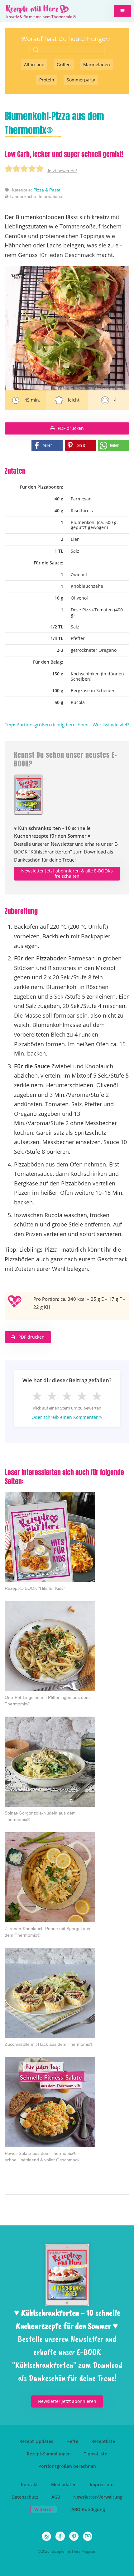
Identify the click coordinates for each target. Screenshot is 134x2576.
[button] (122, 11)
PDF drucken (71, 428)
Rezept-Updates (36, 2441)
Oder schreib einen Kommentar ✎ (67, 1417)
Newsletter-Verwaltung (98, 2497)
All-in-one (34, 64)
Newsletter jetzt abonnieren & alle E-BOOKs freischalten (67, 873)
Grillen (64, 64)
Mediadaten (64, 2484)
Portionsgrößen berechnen (67, 2466)
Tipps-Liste (96, 2454)
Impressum (102, 2484)
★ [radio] (37, 1396)
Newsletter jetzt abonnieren (67, 2401)
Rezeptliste (103, 2441)
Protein (47, 80)
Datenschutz (25, 2497)
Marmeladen (97, 64)
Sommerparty (81, 80)
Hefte (72, 2441)
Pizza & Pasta (47, 190)
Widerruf (44, 2509)
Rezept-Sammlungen (49, 2454)
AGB (56, 2497)
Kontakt (29, 2484)
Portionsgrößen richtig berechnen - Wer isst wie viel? (67, 724)
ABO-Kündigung (88, 2509)
